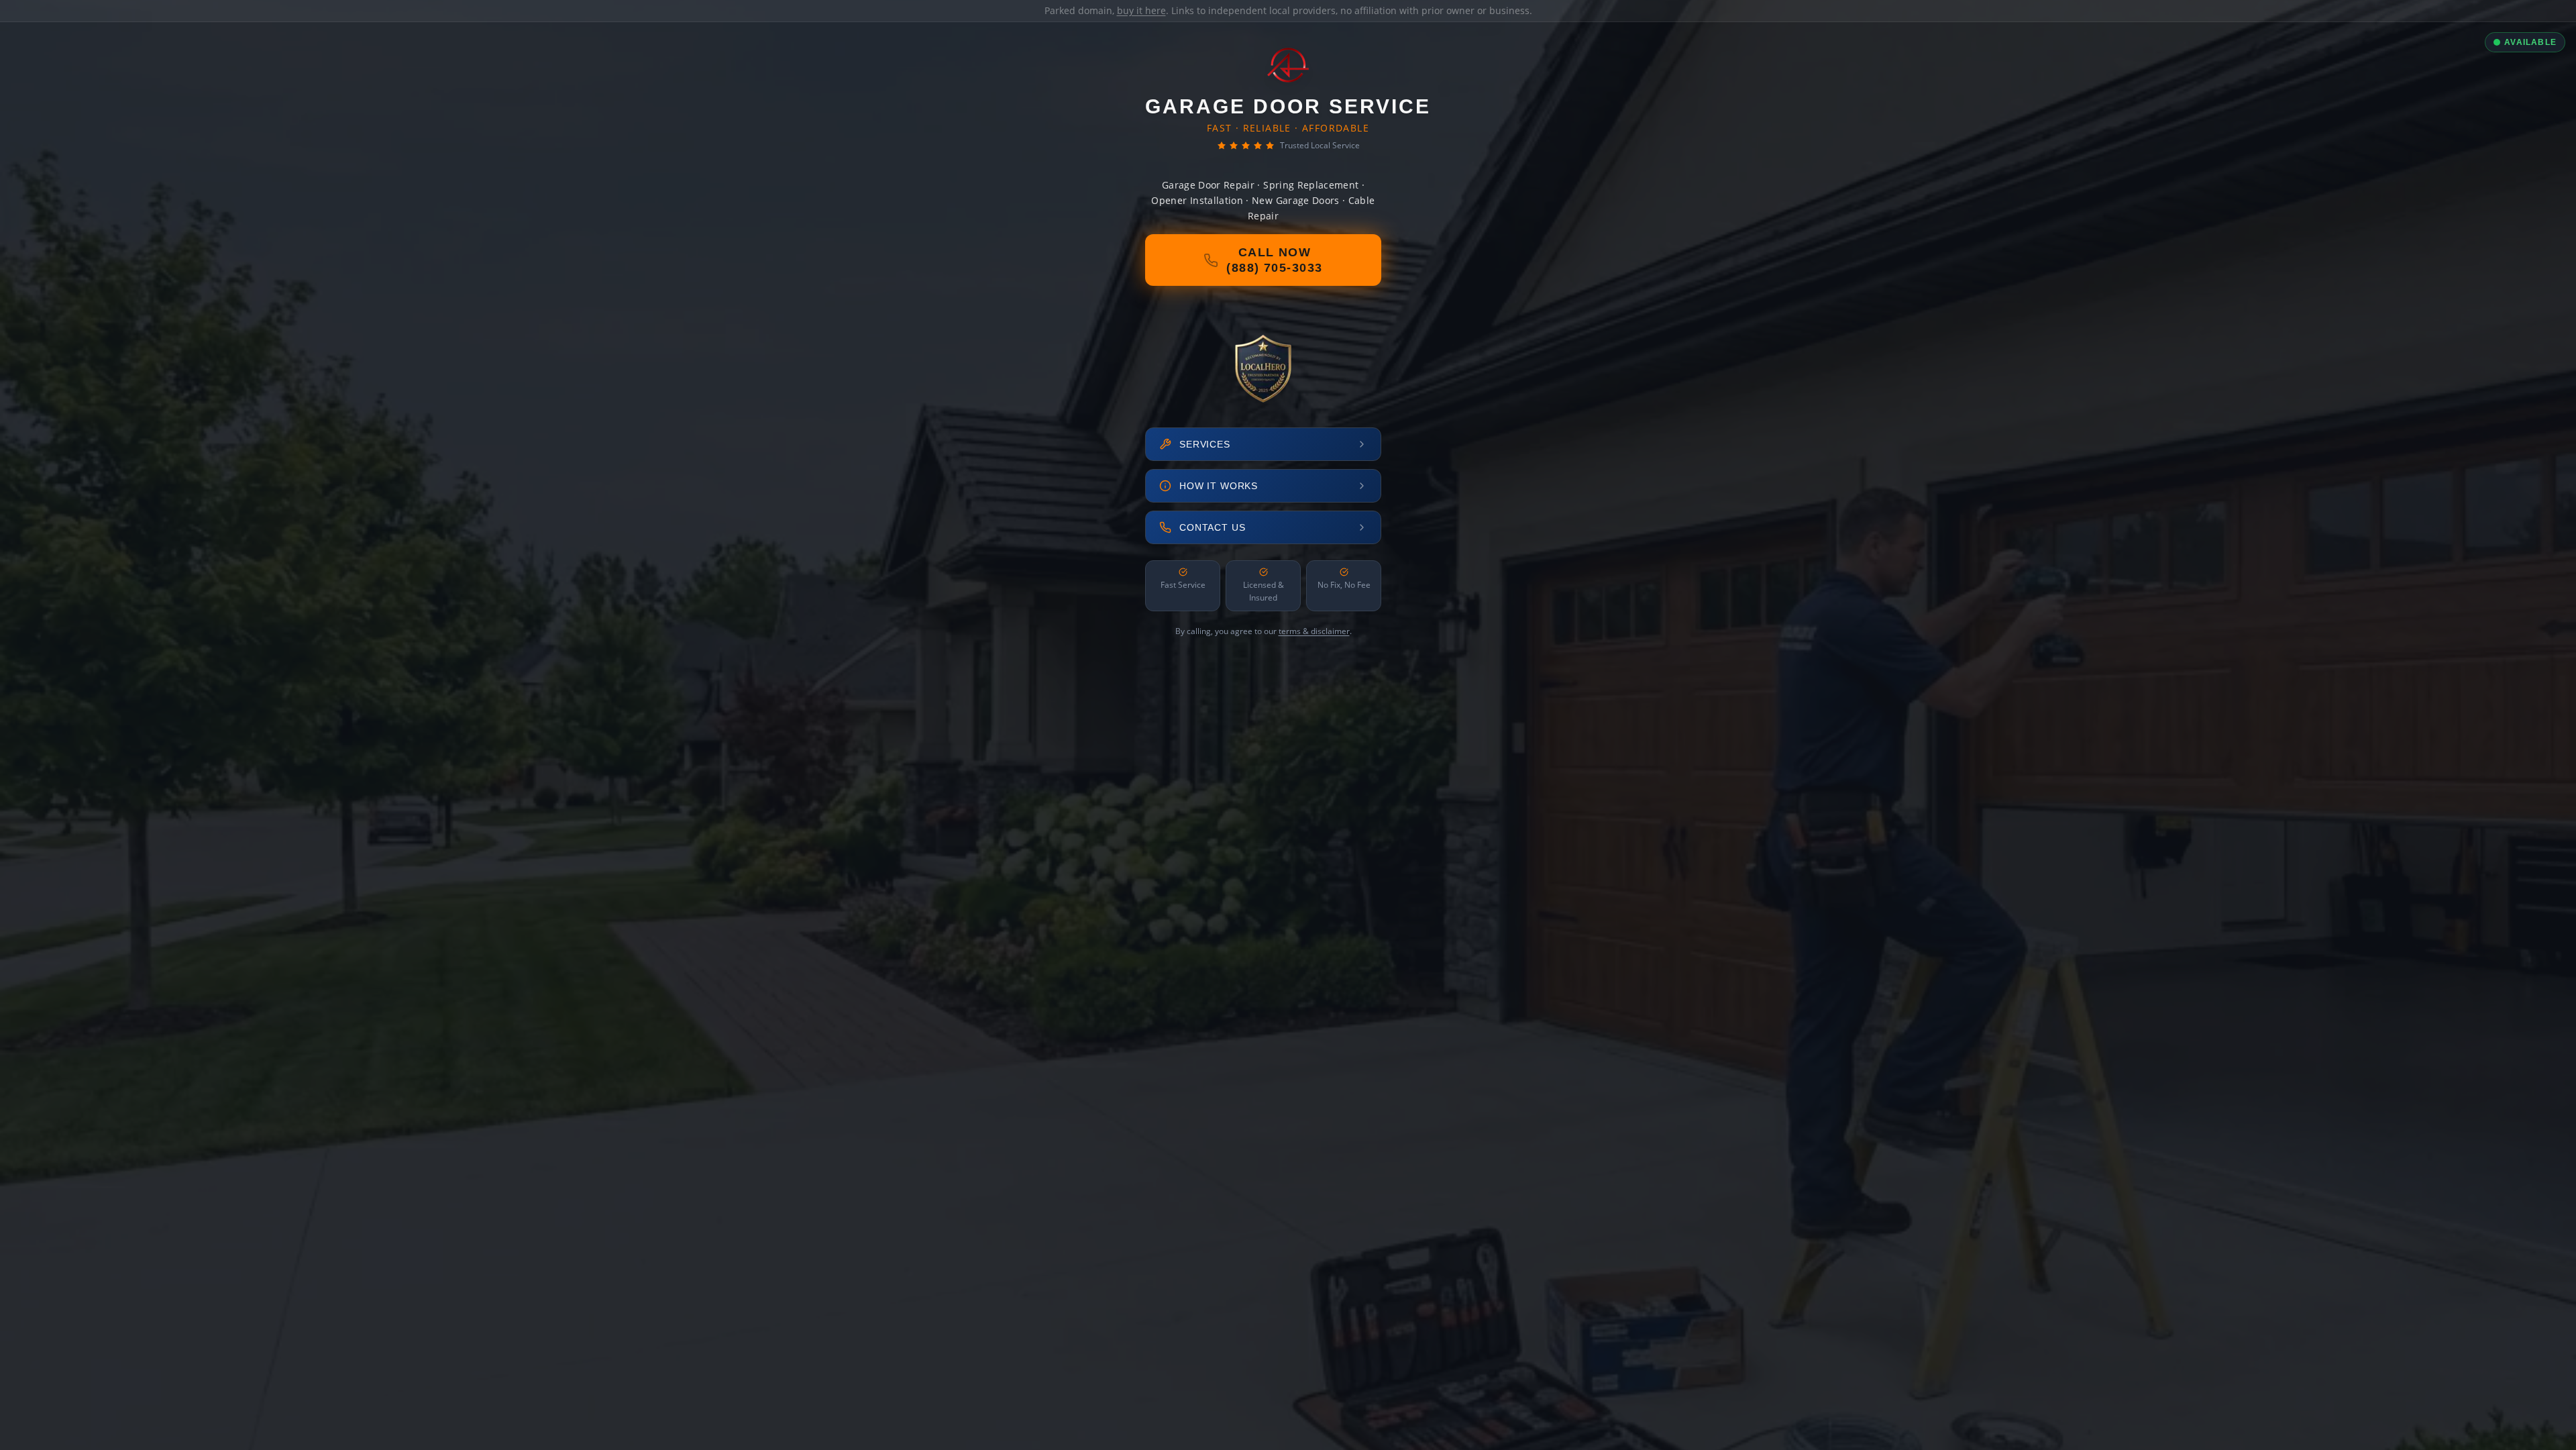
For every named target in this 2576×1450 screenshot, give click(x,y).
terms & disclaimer (1314, 631)
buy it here (1141, 10)
